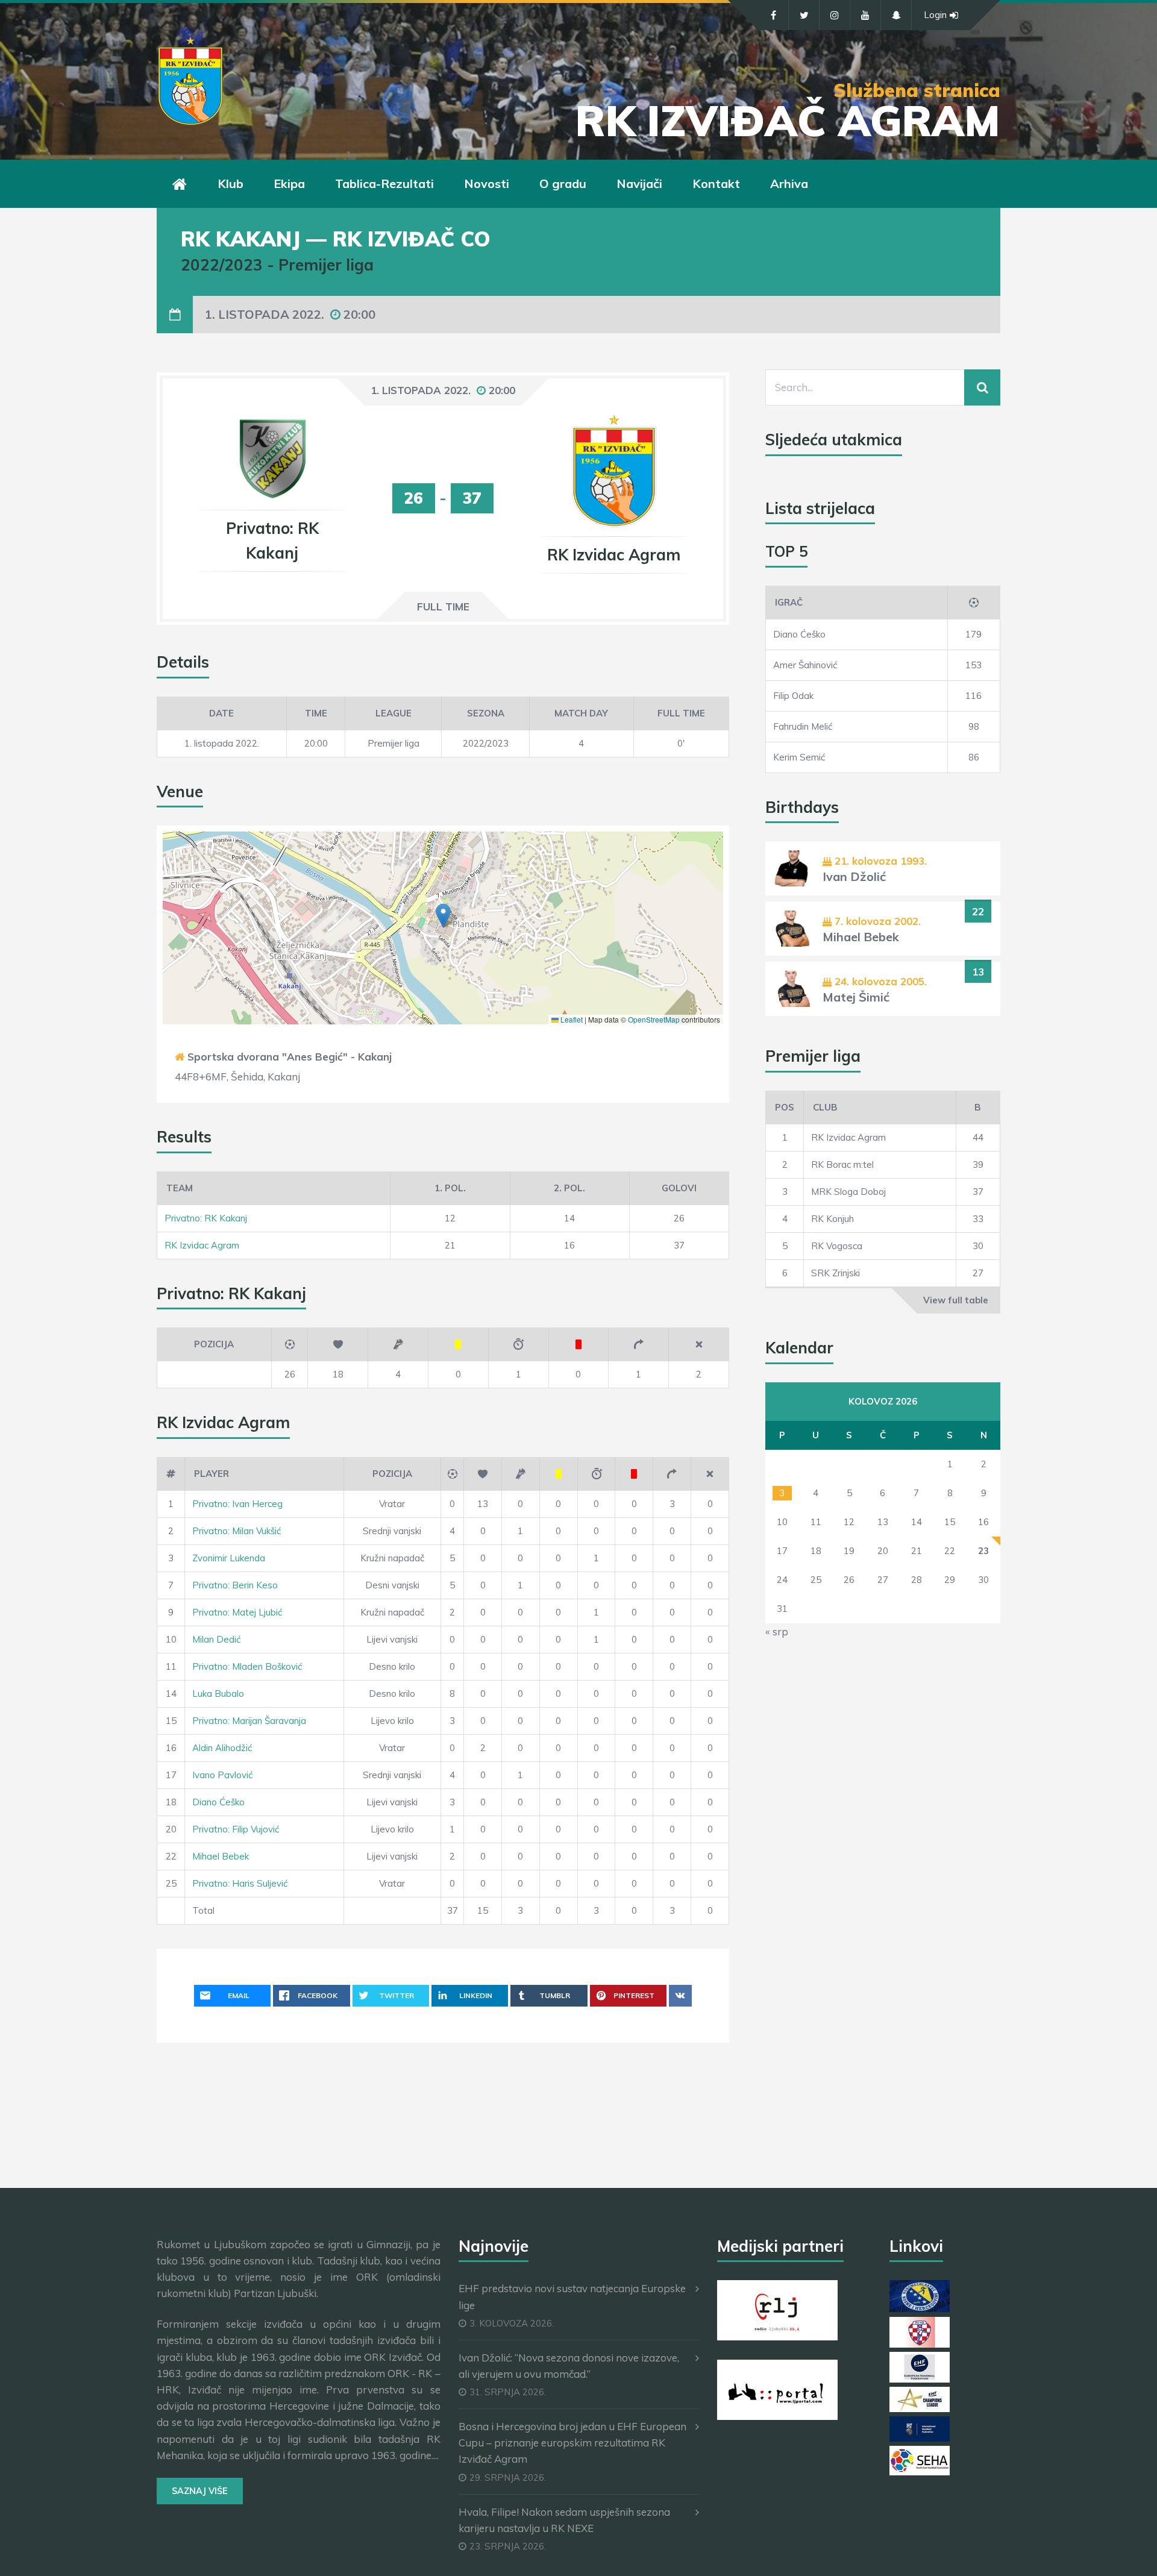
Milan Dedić (216, 1639)
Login (935, 15)
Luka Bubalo (218, 1694)
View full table (956, 1300)
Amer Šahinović (805, 665)
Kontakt (716, 183)
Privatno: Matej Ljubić (237, 1612)
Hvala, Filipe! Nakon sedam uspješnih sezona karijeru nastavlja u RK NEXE (564, 2520)
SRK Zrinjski (836, 1273)
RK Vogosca (837, 1246)
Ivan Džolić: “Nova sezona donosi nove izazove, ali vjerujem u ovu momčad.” (569, 2366)
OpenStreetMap (654, 1019)
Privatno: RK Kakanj (206, 1218)
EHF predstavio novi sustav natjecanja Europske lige (572, 2296)
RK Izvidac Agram (202, 1245)
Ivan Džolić (854, 876)
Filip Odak (793, 696)
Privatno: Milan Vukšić (237, 1531)
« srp (777, 1631)
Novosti (487, 183)
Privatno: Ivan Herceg (237, 1504)
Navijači (639, 183)
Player (212, 1474)
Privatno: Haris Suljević (240, 1883)
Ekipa (289, 183)
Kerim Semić (799, 757)
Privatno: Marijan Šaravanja (249, 1721)
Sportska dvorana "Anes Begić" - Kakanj (290, 1057)
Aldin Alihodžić (222, 1748)
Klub (230, 183)
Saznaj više (200, 2491)
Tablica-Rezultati (384, 183)
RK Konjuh (832, 1219)
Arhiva (789, 183)
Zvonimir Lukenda (229, 1558)
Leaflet (571, 1019)
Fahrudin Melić (803, 726)
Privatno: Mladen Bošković (247, 1666)
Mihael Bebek (221, 1856)
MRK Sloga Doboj (848, 1192)
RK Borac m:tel (842, 1164)
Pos (785, 1107)
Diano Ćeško (218, 1802)
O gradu (563, 183)
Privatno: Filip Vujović (236, 1829)
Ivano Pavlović (222, 1775)
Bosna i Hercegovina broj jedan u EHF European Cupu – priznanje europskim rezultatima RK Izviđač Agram (572, 2443)
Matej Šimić (856, 997)
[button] (443, 916)
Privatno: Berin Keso (235, 1585)
